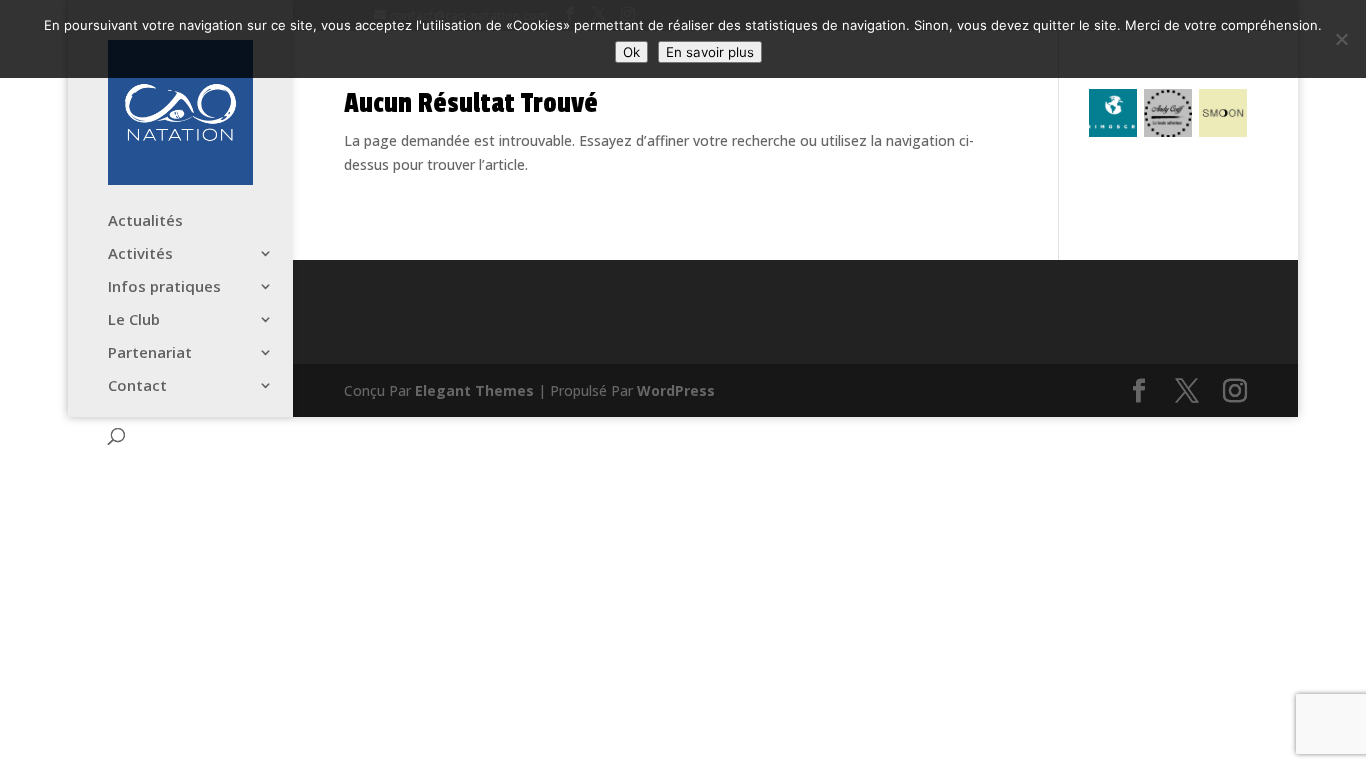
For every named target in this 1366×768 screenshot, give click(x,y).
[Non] (1341, 39)
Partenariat (150, 353)
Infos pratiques (164, 287)
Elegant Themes (474, 390)
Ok (631, 52)
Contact (137, 386)
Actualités (145, 221)
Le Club (134, 320)
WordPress (676, 390)
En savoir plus (710, 52)
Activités (140, 254)
